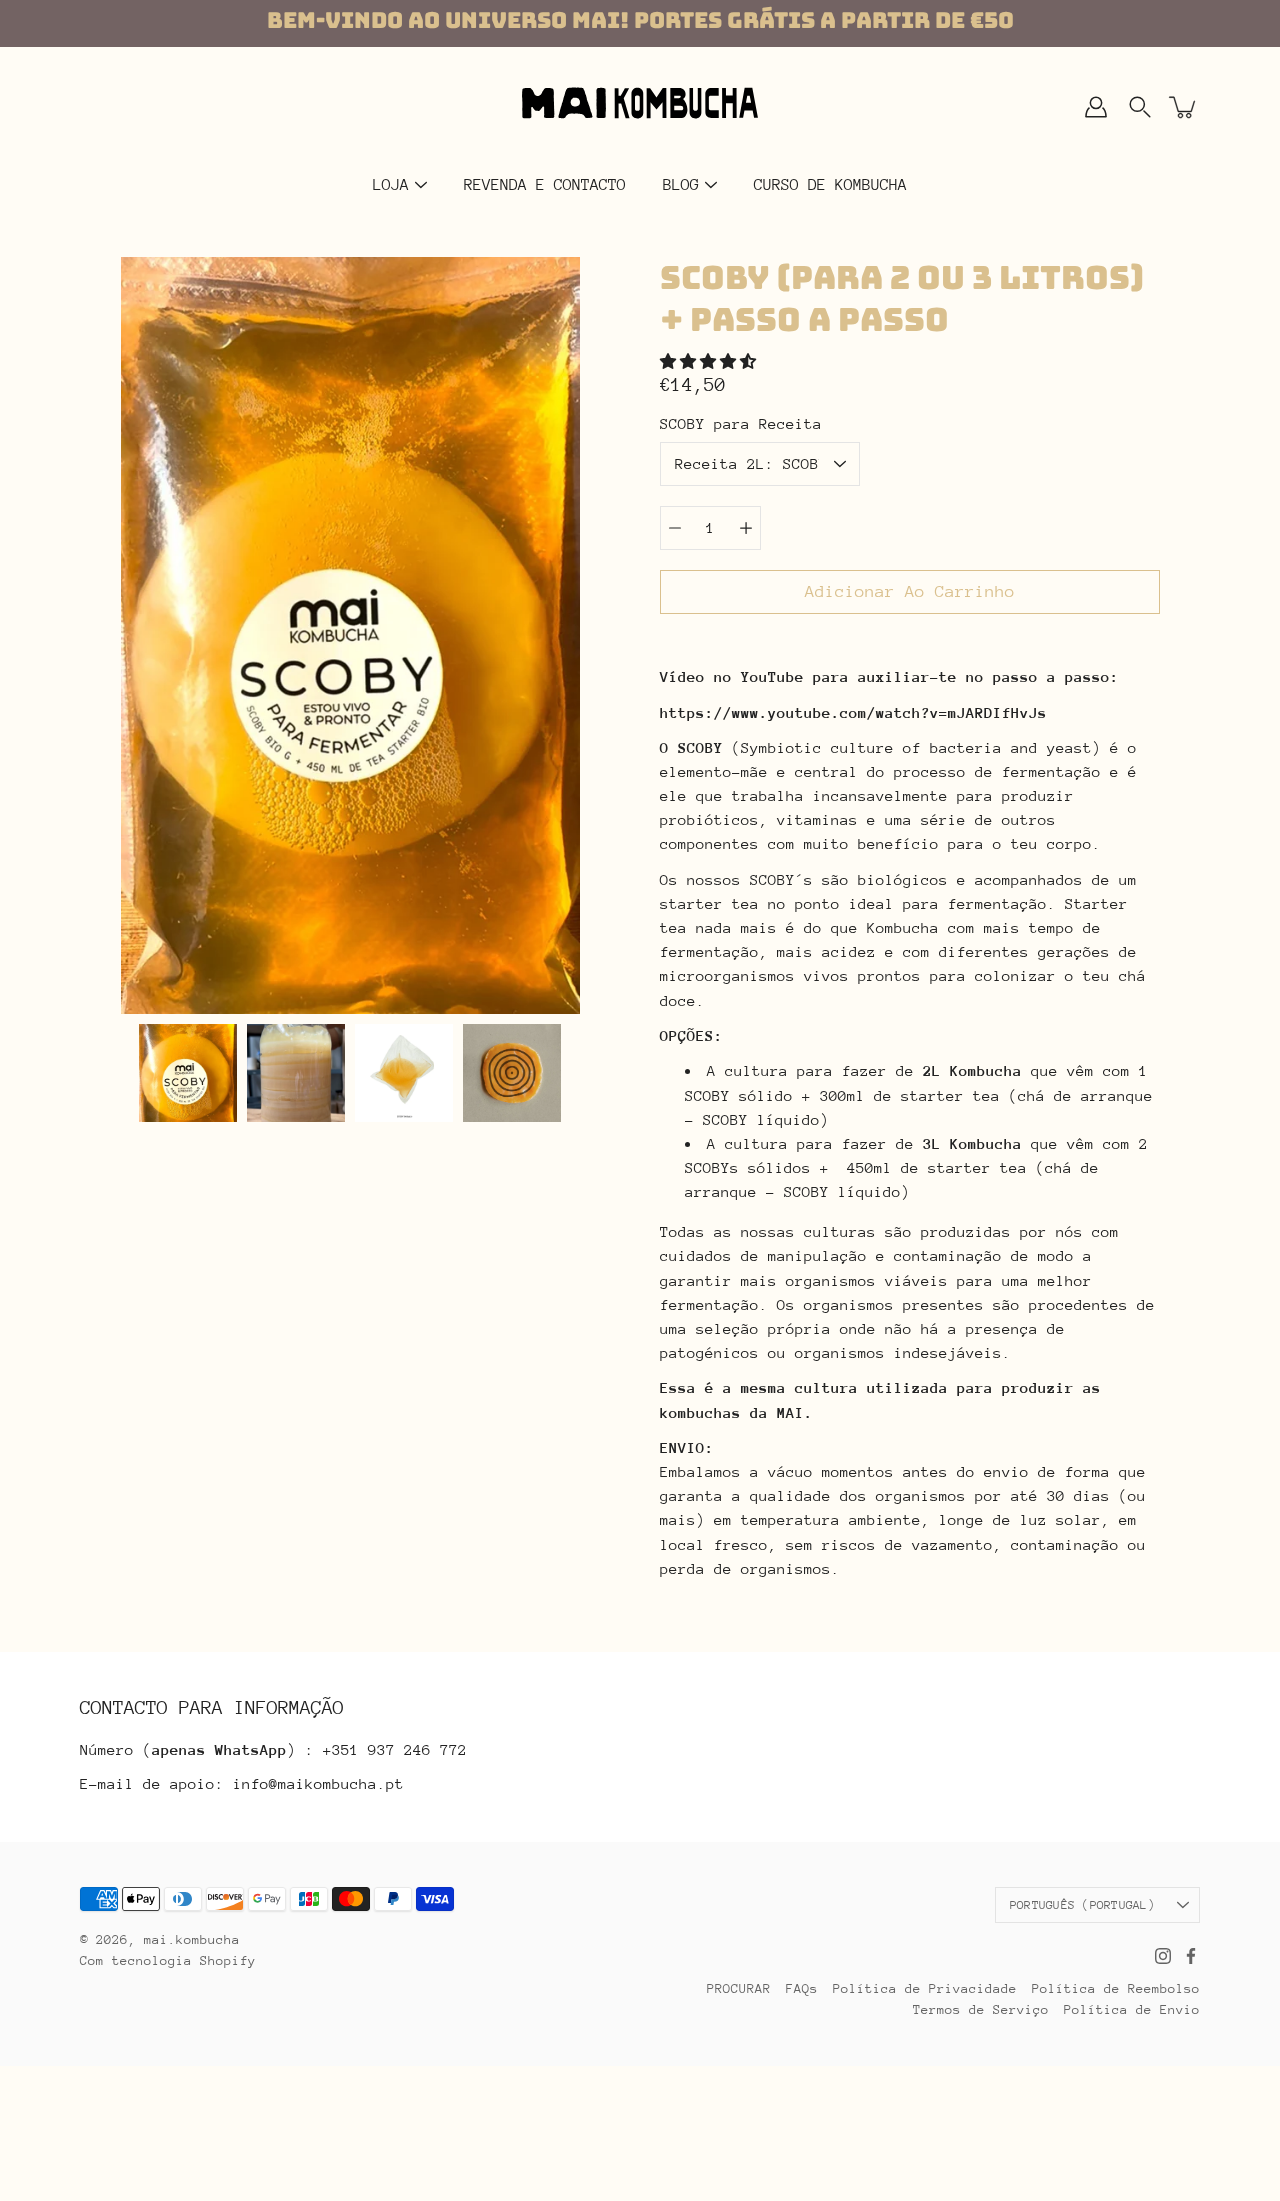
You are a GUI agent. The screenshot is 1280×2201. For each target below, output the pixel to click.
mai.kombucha (192, 1939)
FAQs (802, 1988)
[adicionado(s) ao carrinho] (1184, 107)
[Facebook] (1191, 1956)
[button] (712, 361)
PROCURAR (739, 1988)
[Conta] (1096, 107)
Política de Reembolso (1116, 1988)
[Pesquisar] (1140, 107)
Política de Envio (1132, 2009)
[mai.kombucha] (640, 107)
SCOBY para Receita (741, 423)
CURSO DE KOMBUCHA (830, 185)
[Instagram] (1163, 1956)
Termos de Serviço (981, 2009)
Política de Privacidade (925, 1988)
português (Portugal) (1082, 1905)
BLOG (681, 185)
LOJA (391, 185)
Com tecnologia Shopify (168, 1960)
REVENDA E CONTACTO (545, 185)
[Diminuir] (675, 528)
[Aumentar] (746, 528)
